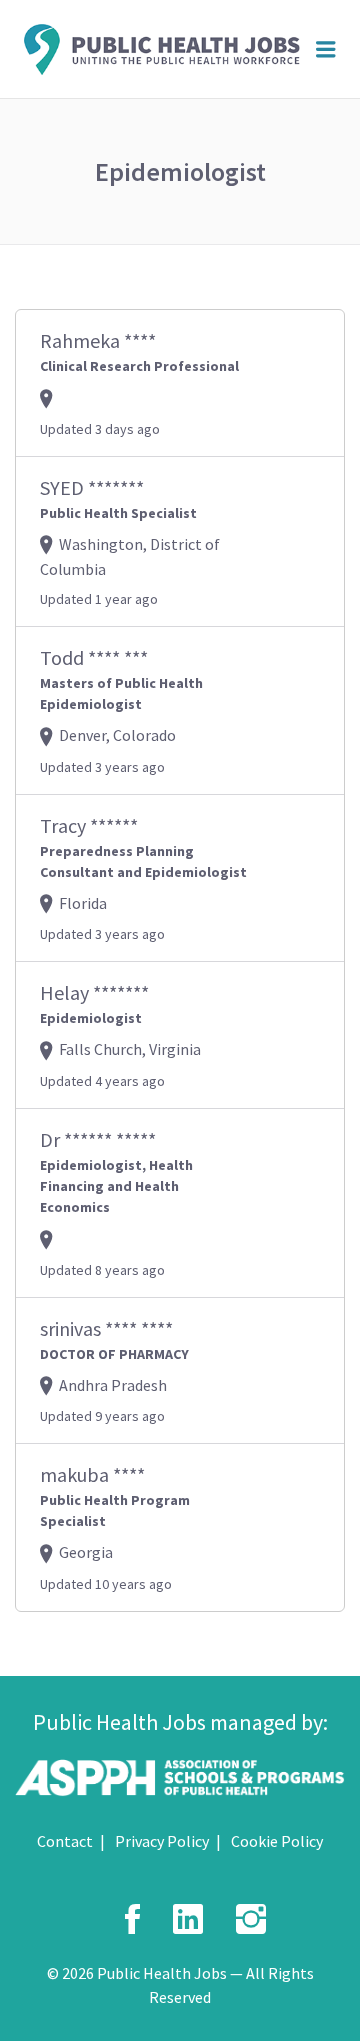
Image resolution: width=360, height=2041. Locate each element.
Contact (65, 1841)
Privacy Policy (162, 1841)
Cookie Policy (277, 1841)
